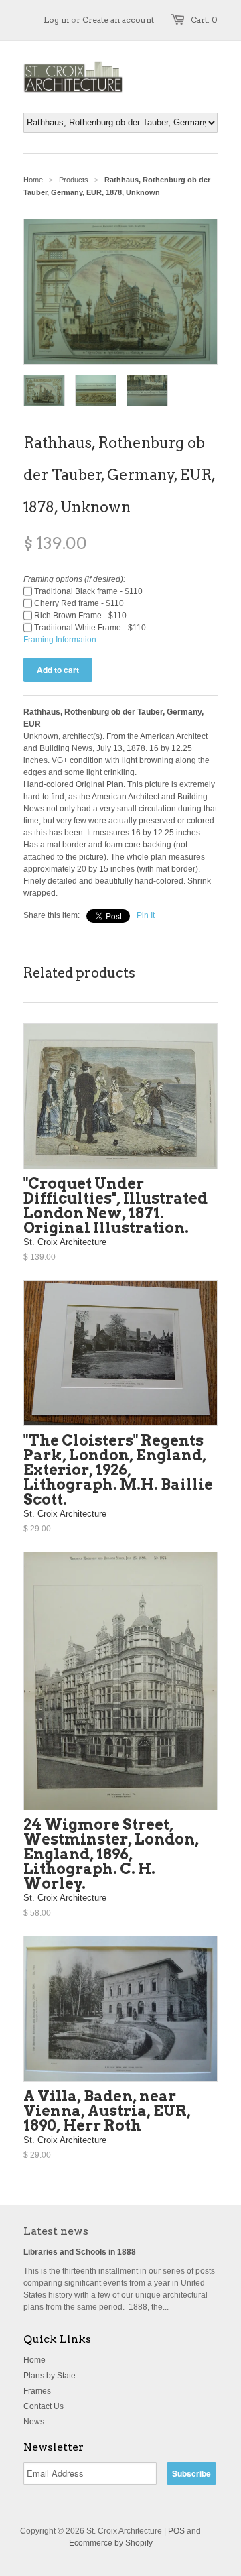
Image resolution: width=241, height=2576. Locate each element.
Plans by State (50, 2376)
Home (34, 2360)
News (34, 2422)
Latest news (56, 2231)
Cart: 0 (204, 20)
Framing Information (60, 640)
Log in (56, 20)
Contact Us (44, 2406)
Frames (37, 2391)
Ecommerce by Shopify (111, 2543)
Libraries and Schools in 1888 (80, 2252)
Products (74, 180)
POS (176, 2531)
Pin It (146, 915)
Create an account (118, 20)
